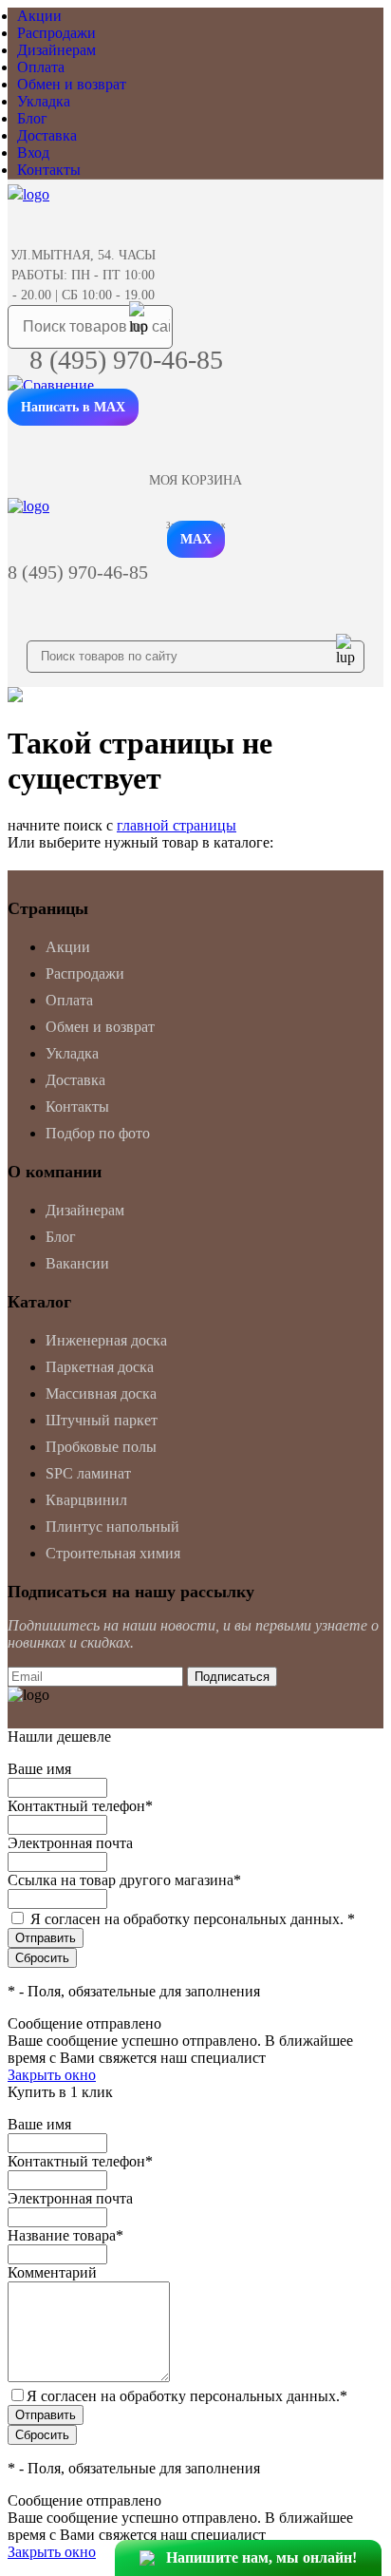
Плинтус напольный (112, 1527)
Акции (39, 16)
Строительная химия (113, 1553)
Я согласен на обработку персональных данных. (193, 1919)
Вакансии (77, 1263)
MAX (196, 539)
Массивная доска (101, 1393)
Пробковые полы (101, 1447)
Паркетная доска (100, 1367)
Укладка (44, 101)
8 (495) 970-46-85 (126, 360)
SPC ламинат (88, 1473)
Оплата (41, 67)
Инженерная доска (106, 1340)
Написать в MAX (73, 407)
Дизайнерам (56, 50)
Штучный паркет (102, 1420)
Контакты (49, 170)
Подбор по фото (98, 1133)
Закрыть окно (52, 2075)
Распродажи (56, 33)
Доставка (47, 135)
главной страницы (177, 825)
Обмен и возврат (72, 84)
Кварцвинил (86, 1500)
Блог (32, 118)
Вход (33, 153)
